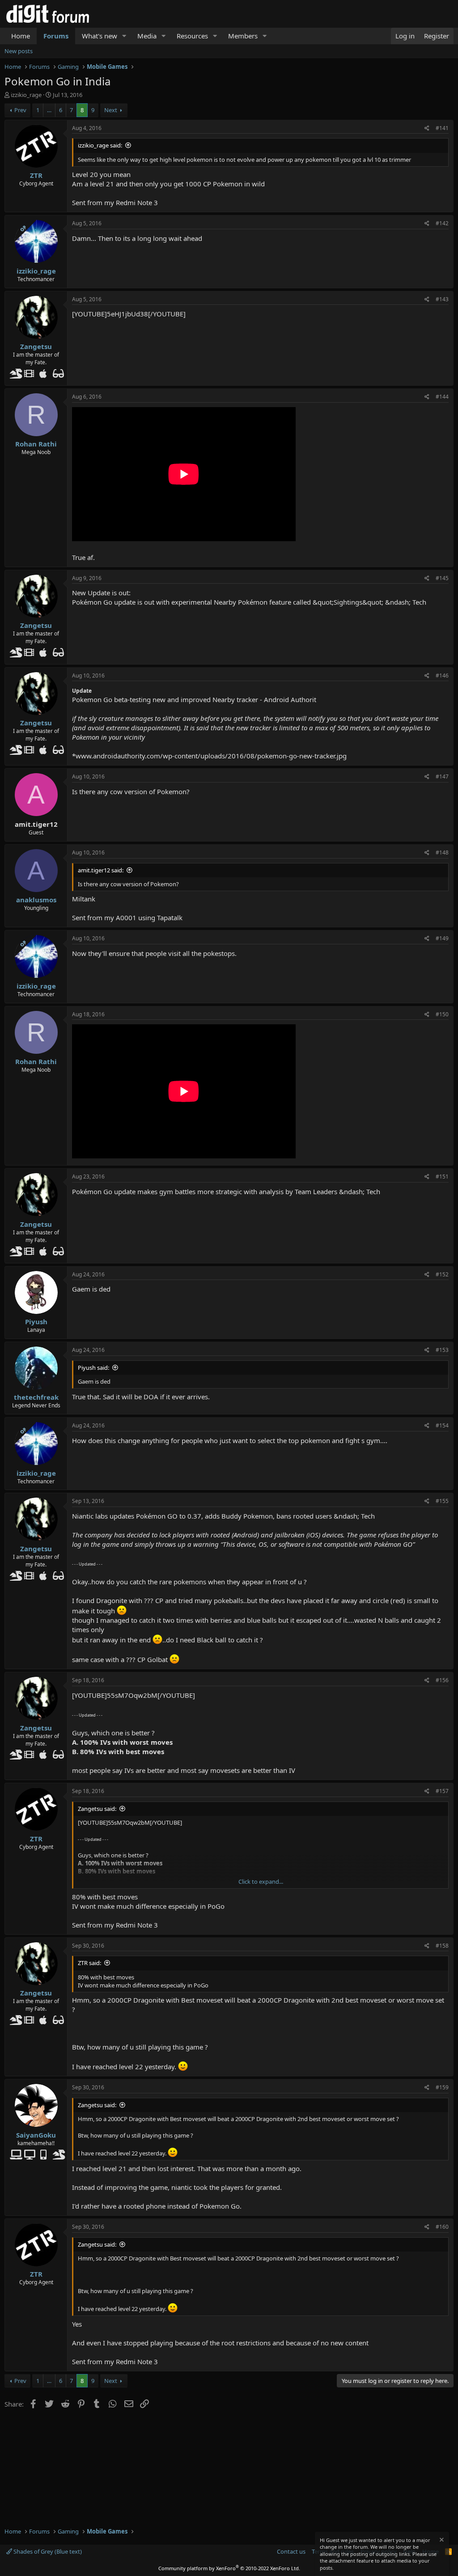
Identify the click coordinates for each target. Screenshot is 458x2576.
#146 (442, 676)
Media (147, 36)
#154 (442, 1425)
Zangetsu (36, 346)
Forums (56, 36)
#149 (442, 938)
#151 (442, 1176)
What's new (100, 36)
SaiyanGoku (36, 2135)
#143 (442, 299)
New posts (19, 51)
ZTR (36, 175)
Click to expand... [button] (261, 1881)
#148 (442, 852)
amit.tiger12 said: (101, 870)
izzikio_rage (26, 95)
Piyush (36, 1322)
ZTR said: (89, 1963)
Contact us (291, 2551)
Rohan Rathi (36, 444)
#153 (442, 1350)
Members (243, 36)
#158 (442, 1946)
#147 (442, 777)
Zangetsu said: (97, 1809)
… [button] (49, 110)
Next (111, 110)
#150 (442, 1014)
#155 (442, 1501)
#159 (442, 2087)
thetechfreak (36, 1397)
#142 (442, 223)
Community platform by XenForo (229, 2568)
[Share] (427, 128)
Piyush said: (93, 1368)
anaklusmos (36, 900)
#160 (442, 2227)
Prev (20, 110)
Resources (192, 36)
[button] (124, 36)
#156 (442, 1680)
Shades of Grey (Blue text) (47, 2551)
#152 (442, 1274)
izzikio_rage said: (100, 145)
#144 (442, 397)
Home (21, 36)
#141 (442, 128)
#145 (442, 578)
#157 (442, 1791)
